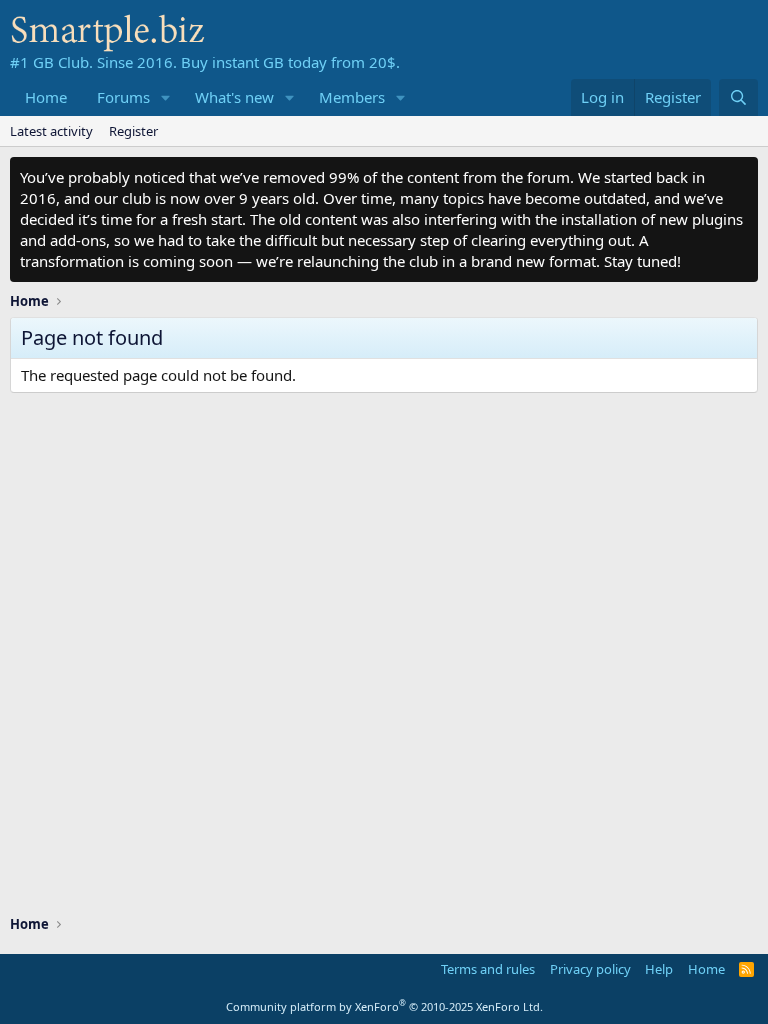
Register (133, 131)
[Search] (738, 97)
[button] (166, 97)
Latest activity (51, 131)
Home (46, 97)
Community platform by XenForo (384, 1006)
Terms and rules (488, 969)
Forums (123, 97)
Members (352, 97)
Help (659, 969)
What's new (234, 97)
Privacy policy (590, 969)
